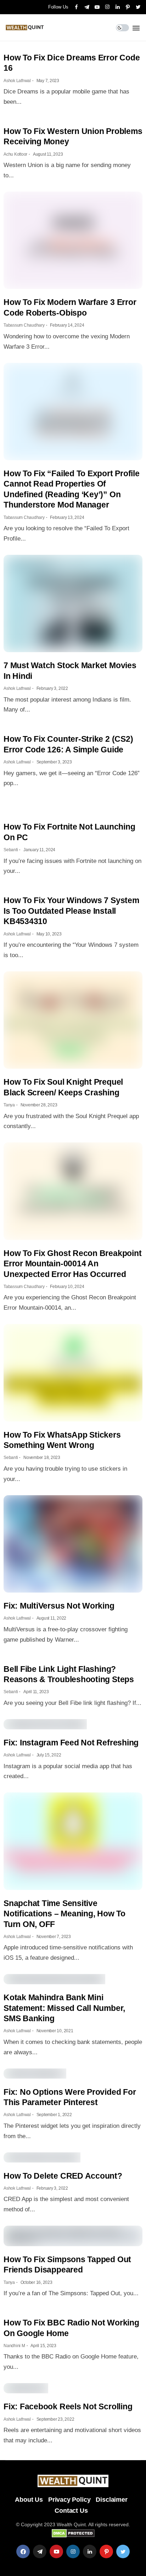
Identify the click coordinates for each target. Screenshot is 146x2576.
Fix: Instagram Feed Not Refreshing (71, 1743)
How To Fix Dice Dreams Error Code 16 (72, 63)
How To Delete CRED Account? (63, 2176)
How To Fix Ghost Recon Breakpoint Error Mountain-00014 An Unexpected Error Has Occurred (72, 1264)
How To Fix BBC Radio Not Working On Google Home (71, 2328)
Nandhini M (14, 2346)
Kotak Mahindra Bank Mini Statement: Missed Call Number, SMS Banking (64, 2008)
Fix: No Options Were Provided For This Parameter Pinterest (70, 2097)
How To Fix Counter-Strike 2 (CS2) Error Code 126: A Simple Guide (68, 744)
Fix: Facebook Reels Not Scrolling (68, 2406)
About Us (29, 2500)
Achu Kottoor (15, 154)
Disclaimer (111, 2500)
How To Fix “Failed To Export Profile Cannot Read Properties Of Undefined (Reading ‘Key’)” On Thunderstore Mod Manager (72, 489)
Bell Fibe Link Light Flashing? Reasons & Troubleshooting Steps (69, 1674)
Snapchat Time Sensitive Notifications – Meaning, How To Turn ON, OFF (64, 1914)
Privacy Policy (69, 2500)
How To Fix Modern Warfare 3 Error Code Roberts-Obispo (70, 307)
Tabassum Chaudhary (24, 325)
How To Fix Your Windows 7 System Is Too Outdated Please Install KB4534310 (71, 911)
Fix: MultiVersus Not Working (59, 1606)
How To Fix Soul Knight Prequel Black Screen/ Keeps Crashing (63, 1087)
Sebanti (11, 850)
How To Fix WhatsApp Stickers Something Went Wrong (62, 1440)
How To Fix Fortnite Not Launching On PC (69, 832)
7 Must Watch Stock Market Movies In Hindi (70, 670)
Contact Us (71, 2511)
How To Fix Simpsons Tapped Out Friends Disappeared (67, 2264)
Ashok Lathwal (17, 81)
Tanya (9, 1105)
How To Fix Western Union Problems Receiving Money (73, 136)
